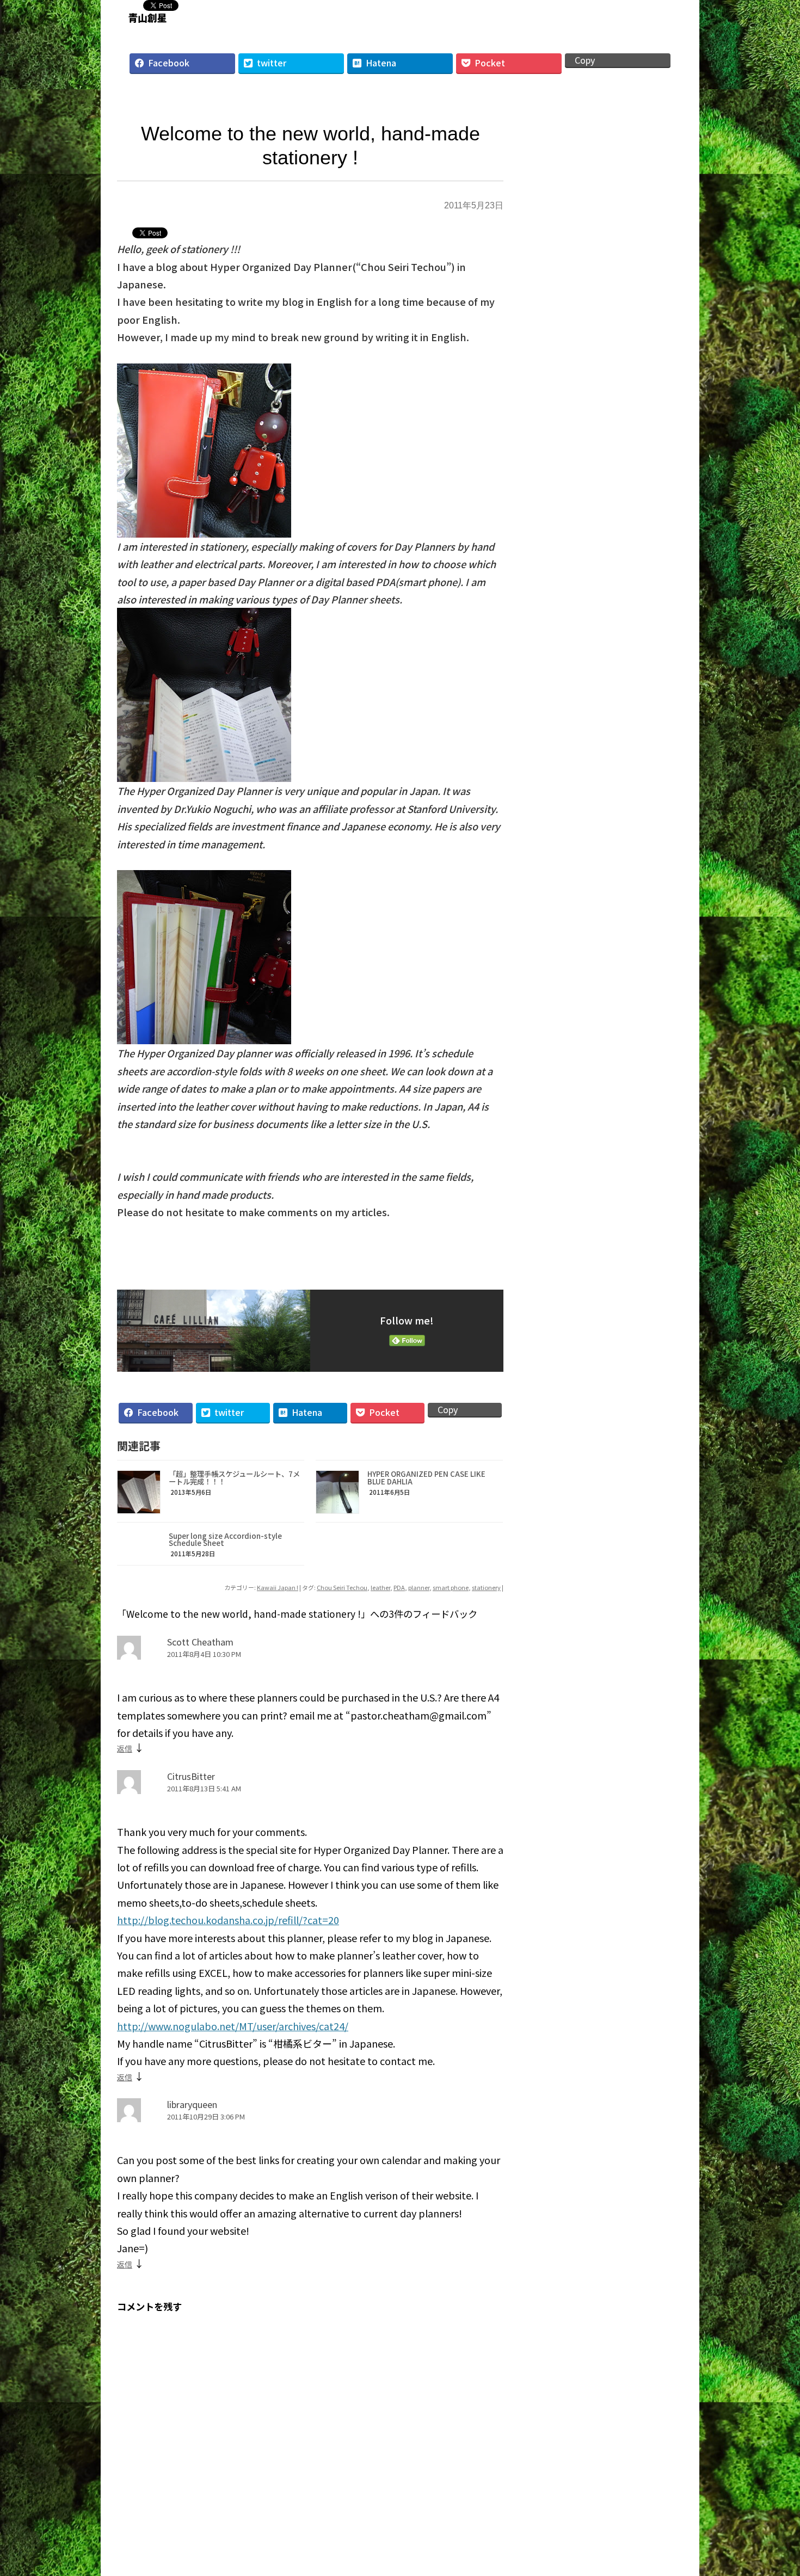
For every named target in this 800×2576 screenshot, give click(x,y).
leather (380, 1587)
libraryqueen (192, 2104)
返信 (125, 1748)
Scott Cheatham (200, 1642)
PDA (399, 1587)
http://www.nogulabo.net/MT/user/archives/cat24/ (233, 2026)
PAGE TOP (773, 2486)
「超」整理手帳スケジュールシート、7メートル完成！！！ (234, 1477)
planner (419, 1587)
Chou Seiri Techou (342, 1587)
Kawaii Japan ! (278, 1587)
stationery (486, 1587)
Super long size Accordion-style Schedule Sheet (225, 1539)
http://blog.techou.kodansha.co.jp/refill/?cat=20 (228, 1920)
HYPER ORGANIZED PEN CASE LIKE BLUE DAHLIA (426, 1477)
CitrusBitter (191, 1776)
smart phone (451, 1587)
